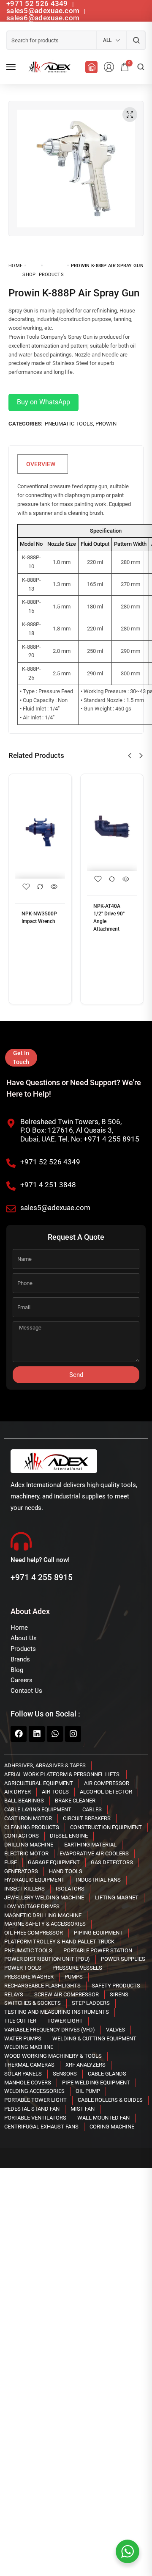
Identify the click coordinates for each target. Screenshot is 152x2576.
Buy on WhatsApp (43, 402)
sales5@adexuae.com (44, 11)
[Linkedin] (37, 1734)
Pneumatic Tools (69, 424)
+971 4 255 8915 (42, 1577)
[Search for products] (136, 40)
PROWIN (106, 424)
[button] (130, 756)
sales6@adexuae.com (43, 18)
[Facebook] (19, 1734)
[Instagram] (73, 1734)
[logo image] (48, 67)
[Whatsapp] (55, 1734)
